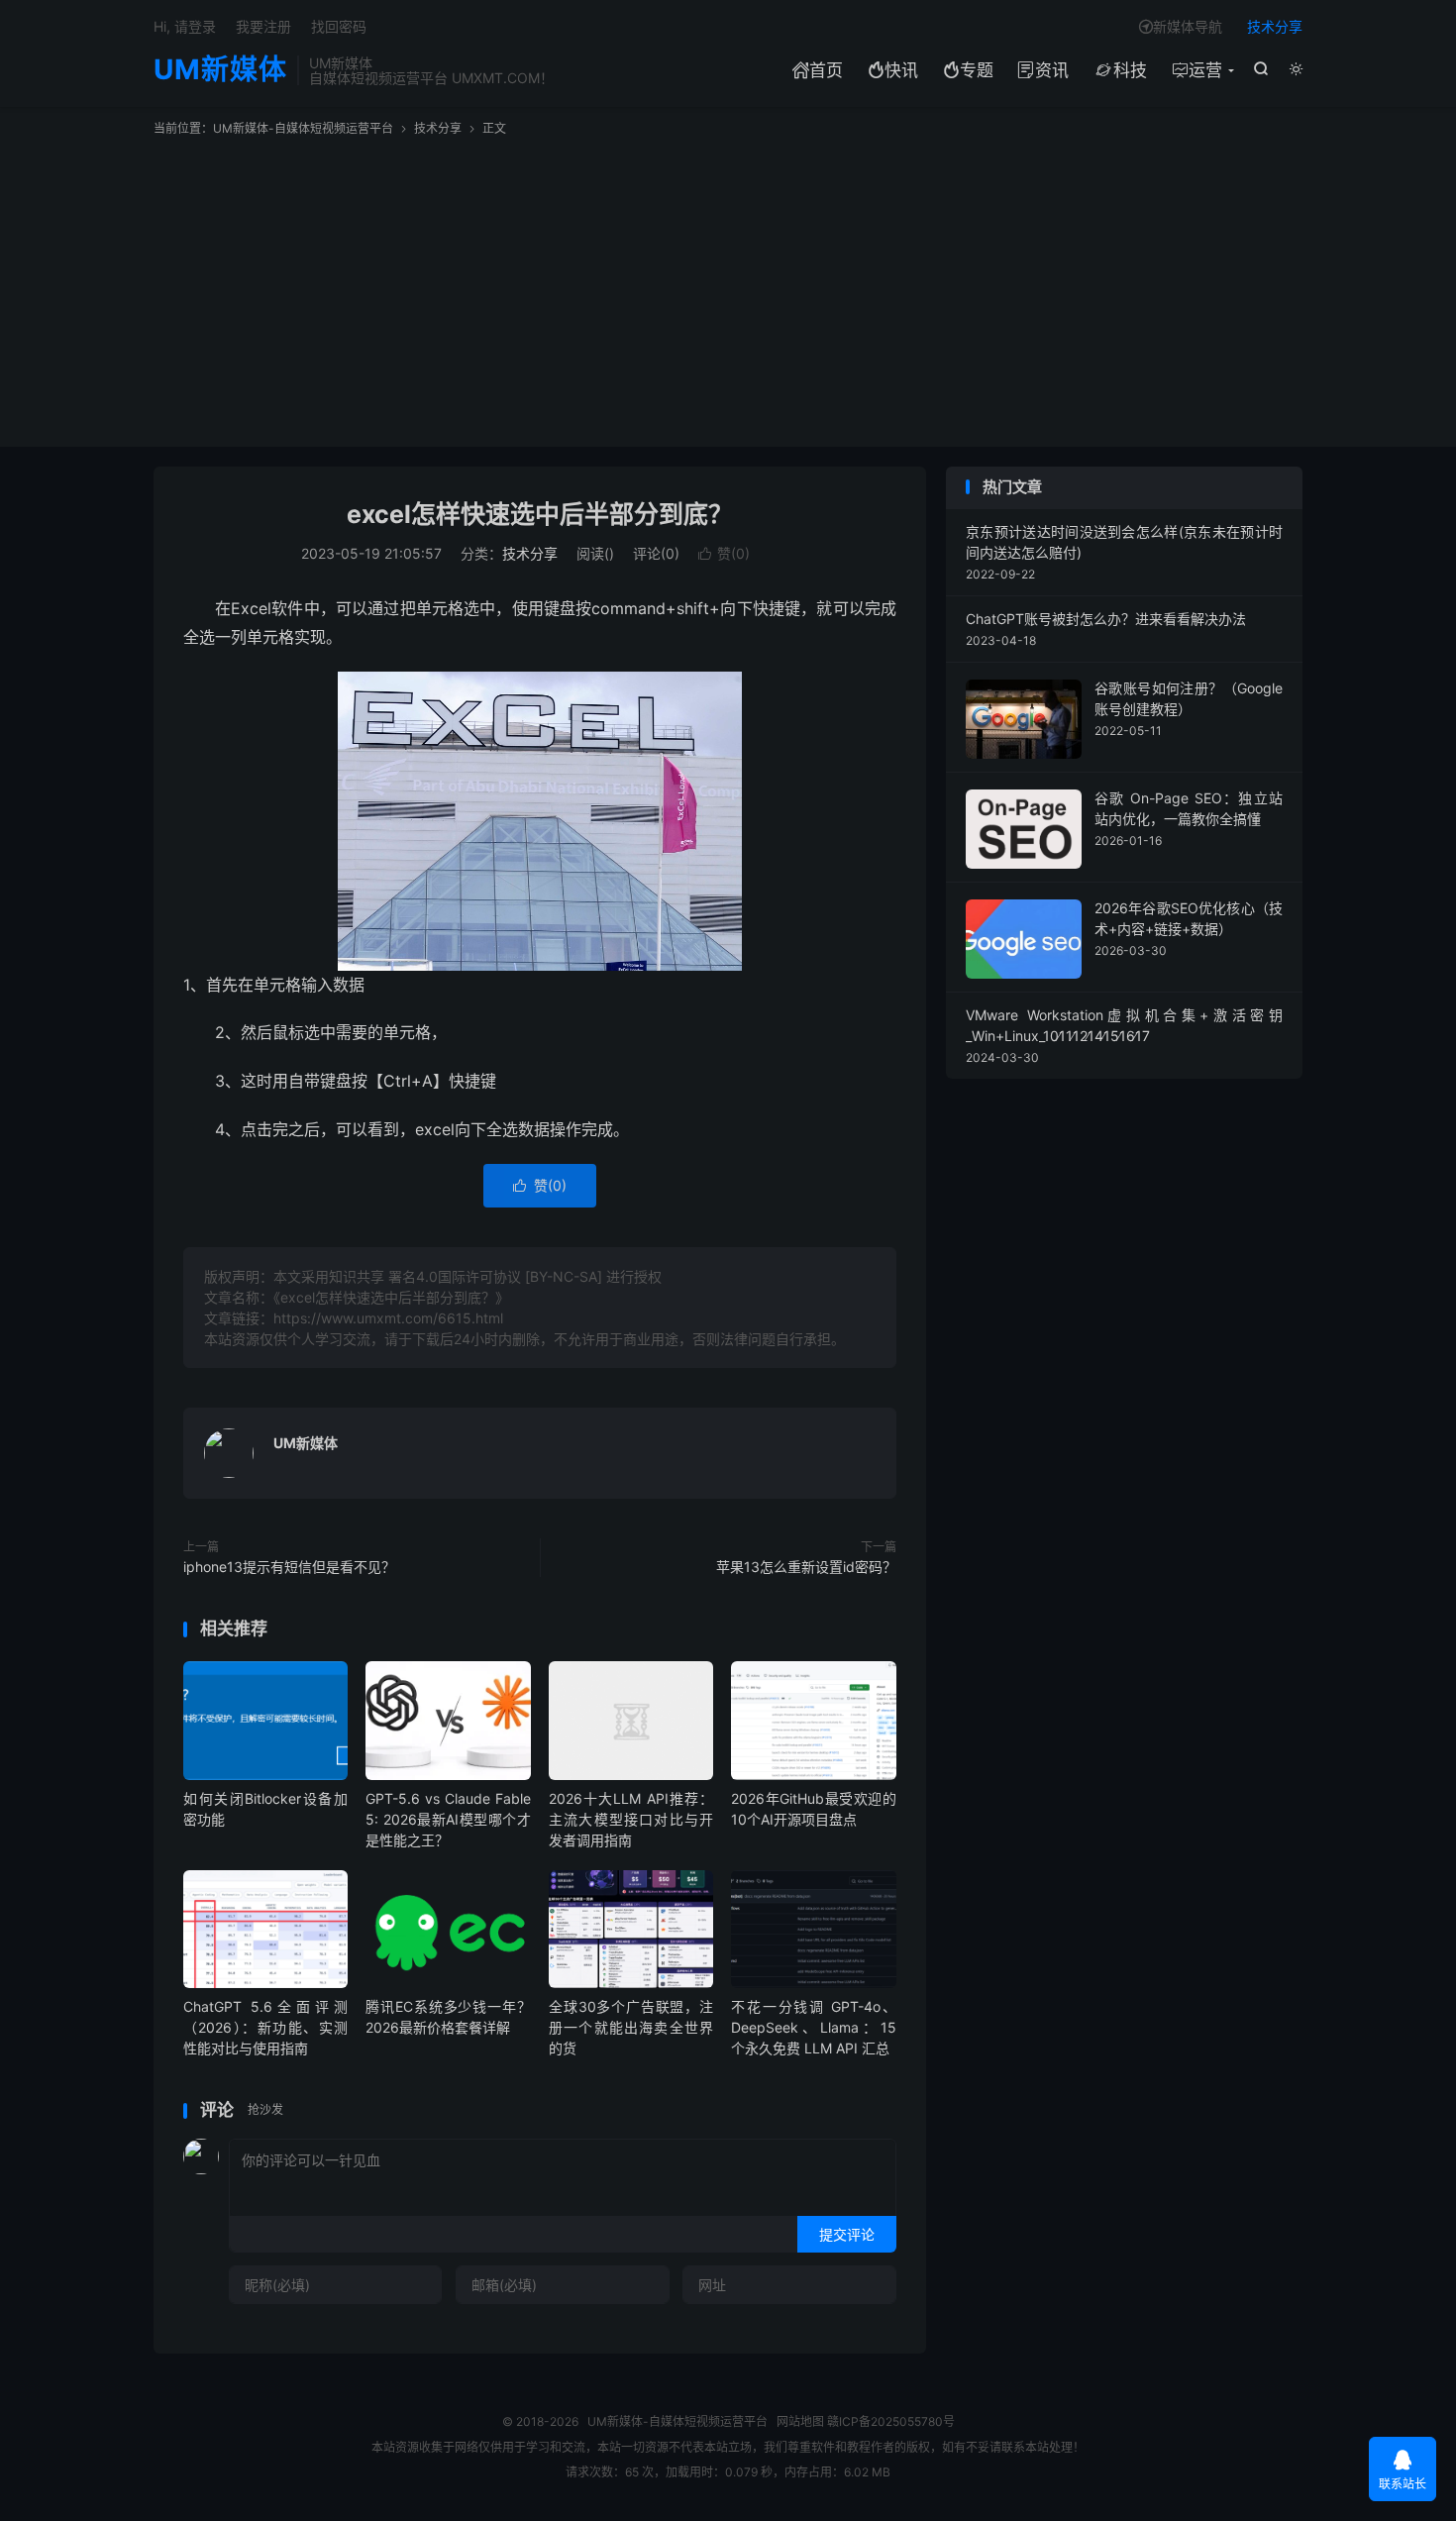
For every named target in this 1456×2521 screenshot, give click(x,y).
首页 (818, 70)
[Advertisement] (728, 286)
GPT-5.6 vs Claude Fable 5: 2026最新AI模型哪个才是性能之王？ (448, 1819)
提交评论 (847, 2234)
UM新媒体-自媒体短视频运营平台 (303, 128)
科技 (1120, 70)
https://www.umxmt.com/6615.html (388, 1318)
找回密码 (339, 26)
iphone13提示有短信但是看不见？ (289, 1567)
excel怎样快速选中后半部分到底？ (540, 514)
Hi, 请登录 (185, 26)
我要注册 (263, 26)
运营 (1197, 70)
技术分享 (1275, 26)
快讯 (893, 70)
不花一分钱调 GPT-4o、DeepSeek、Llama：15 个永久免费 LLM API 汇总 (813, 2027)
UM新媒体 (220, 70)
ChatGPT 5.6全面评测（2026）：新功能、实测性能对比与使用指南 (265, 2027)
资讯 (1043, 70)
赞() (724, 553)
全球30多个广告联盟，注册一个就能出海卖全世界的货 (631, 2027)
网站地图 (800, 2421)
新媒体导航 (1181, 26)
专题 (968, 70)
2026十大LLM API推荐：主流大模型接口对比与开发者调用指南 (631, 1819)
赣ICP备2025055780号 (891, 2421)
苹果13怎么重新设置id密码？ (806, 1567)
